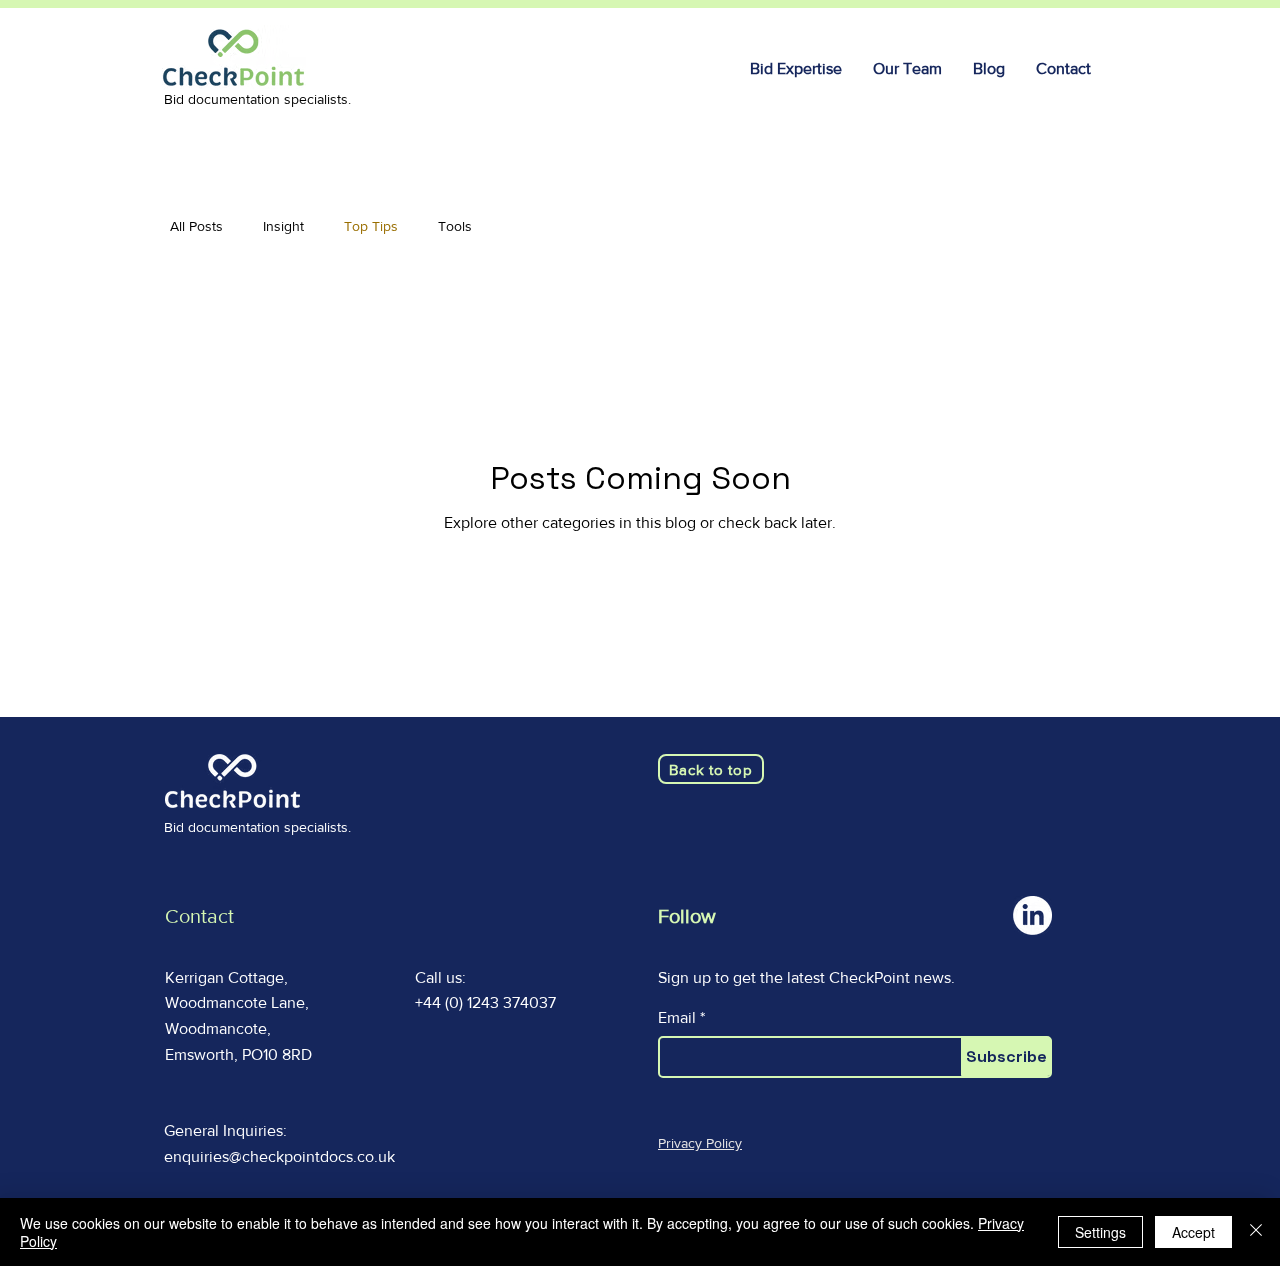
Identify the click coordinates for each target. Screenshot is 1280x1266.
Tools (455, 226)
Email (677, 1018)
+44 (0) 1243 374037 (485, 1002)
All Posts (196, 226)
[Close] (1256, 1232)
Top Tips (371, 226)
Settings (1100, 1232)
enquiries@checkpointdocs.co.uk (279, 1156)
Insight (283, 226)
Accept (1193, 1232)
